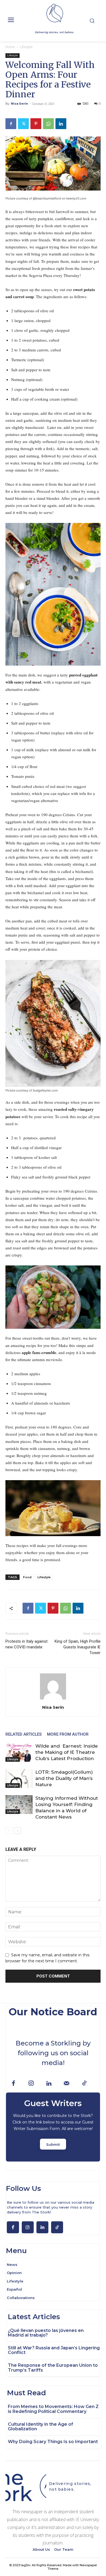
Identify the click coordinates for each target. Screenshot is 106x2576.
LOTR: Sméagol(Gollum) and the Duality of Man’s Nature (64, 1778)
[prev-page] (9, 1831)
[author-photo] (53, 1699)
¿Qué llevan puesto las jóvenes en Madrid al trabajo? (46, 2333)
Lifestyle (26, 47)
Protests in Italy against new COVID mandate (26, 1644)
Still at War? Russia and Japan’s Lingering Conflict (54, 2350)
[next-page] (18, 1831)
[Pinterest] (36, 124)
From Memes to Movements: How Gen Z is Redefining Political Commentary (53, 2409)
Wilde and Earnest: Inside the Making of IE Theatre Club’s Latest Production (67, 1752)
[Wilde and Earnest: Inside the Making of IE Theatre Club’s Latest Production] (19, 1752)
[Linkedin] (61, 124)
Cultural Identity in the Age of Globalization (40, 2427)
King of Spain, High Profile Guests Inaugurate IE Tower (78, 1647)
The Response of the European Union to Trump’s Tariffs (53, 2368)
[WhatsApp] (48, 124)
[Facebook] (11, 124)
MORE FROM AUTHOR (68, 1734)
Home (10, 47)
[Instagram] (31, 2084)
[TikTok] (84, 2084)
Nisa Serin (19, 104)
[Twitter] (23, 124)
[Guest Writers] (53, 2127)
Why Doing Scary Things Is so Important (53, 2442)
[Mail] (66, 2084)
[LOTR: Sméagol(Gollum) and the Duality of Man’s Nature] (19, 1778)
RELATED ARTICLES (24, 1734)
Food (27, 1577)
